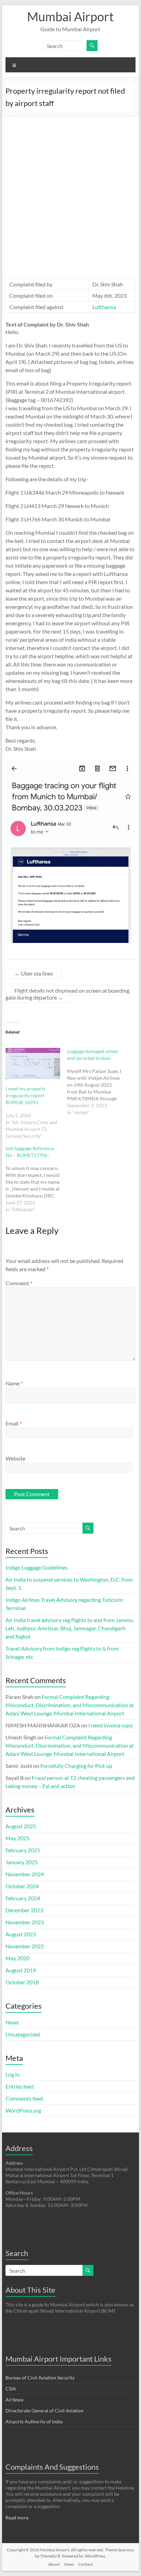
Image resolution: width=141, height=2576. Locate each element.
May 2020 (17, 1958)
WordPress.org (23, 2110)
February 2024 (23, 1898)
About (54, 2564)
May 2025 (17, 1838)
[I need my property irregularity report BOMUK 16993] (33, 1064)
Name (14, 1383)
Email (14, 1423)
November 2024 (25, 1874)
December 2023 (24, 1910)
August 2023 (21, 1934)
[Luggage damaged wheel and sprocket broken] (98, 1082)
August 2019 (21, 1970)
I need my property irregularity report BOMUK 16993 (25, 1095)
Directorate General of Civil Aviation (44, 2410)
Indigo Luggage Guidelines (36, 1567)
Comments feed (24, 2098)
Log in (12, 2074)
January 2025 (22, 1862)
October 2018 (22, 1982)
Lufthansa (104, 307)
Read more (17, 2518)
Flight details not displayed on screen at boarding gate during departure (67, 994)
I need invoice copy (111, 1725)
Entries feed (20, 2086)
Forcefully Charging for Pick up (76, 1766)
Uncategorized (23, 2034)
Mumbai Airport (70, 16)
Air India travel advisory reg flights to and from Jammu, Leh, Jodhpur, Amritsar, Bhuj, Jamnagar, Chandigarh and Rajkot (70, 1628)
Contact (86, 2564)
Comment (19, 1283)
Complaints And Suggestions (52, 2467)
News (12, 2022)
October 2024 (22, 1886)
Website (15, 1458)
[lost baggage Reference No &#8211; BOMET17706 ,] (36, 1179)
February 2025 (23, 1850)
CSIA (11, 2389)
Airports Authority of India (34, 2421)
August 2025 (21, 1826)
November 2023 (25, 1922)
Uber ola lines (34, 973)
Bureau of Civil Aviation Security (40, 2378)
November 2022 (25, 1946)
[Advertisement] (70, 191)
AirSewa (14, 2400)
